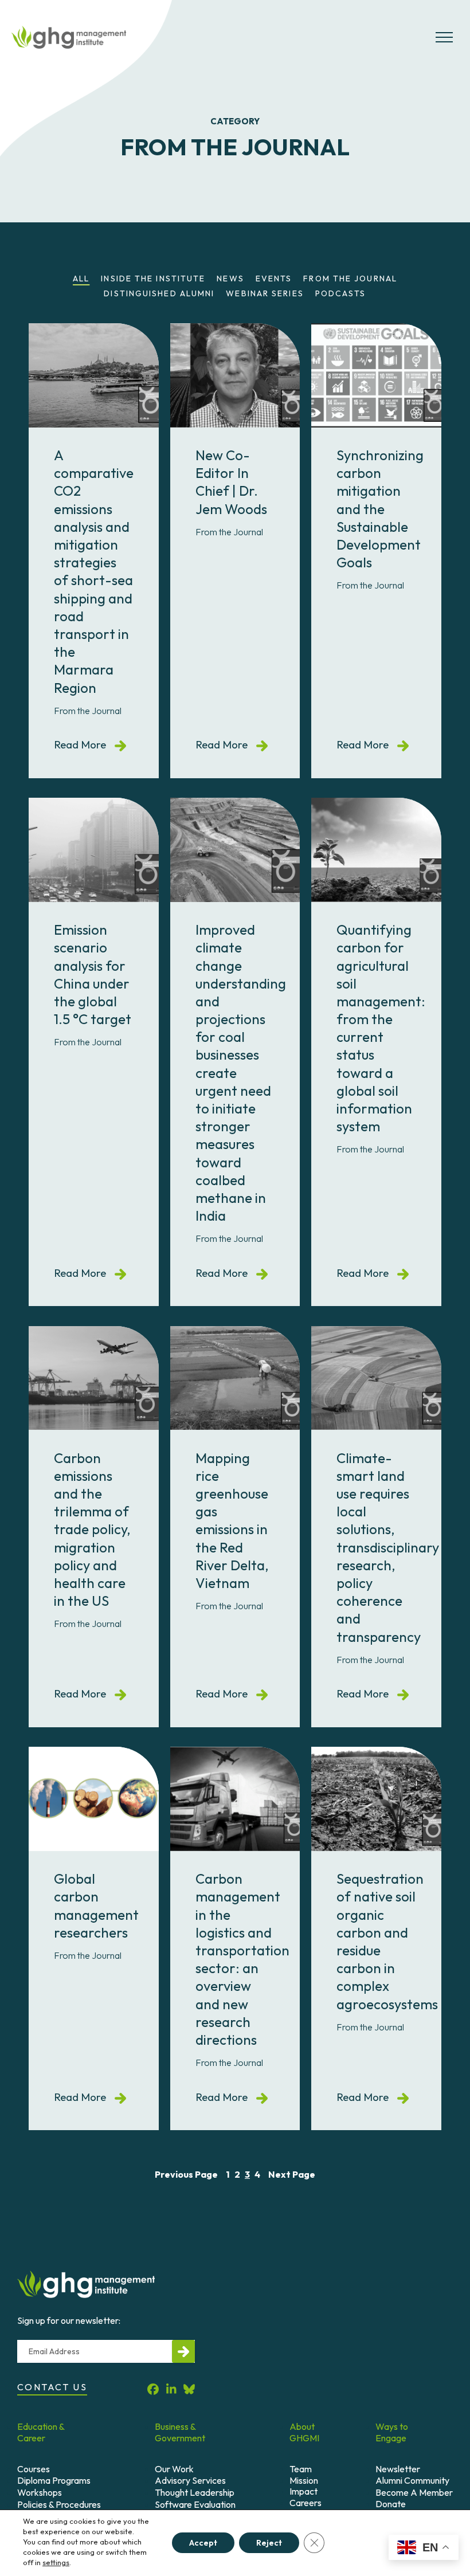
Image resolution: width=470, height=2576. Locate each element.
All (81, 279)
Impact (303, 2491)
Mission (304, 2480)
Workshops (40, 2492)
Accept (203, 2543)
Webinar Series (265, 293)
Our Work (174, 2469)
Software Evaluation (195, 2504)
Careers (305, 2503)
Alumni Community (412, 2480)
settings (56, 2562)
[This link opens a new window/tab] (153, 2389)
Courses (34, 2469)
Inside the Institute (153, 279)
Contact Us (52, 2387)
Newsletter (398, 2469)
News (230, 279)
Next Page (292, 2174)
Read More (90, 744)
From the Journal (350, 279)
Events (274, 279)
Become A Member (414, 2492)
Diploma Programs (54, 2480)
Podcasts (341, 293)
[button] (444, 42)
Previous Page (186, 2174)
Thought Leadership (195, 2492)
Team (301, 2469)
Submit (183, 2351)
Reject (269, 2543)
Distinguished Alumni (159, 293)
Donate (391, 2504)
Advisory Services (190, 2480)
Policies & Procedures (59, 2504)
